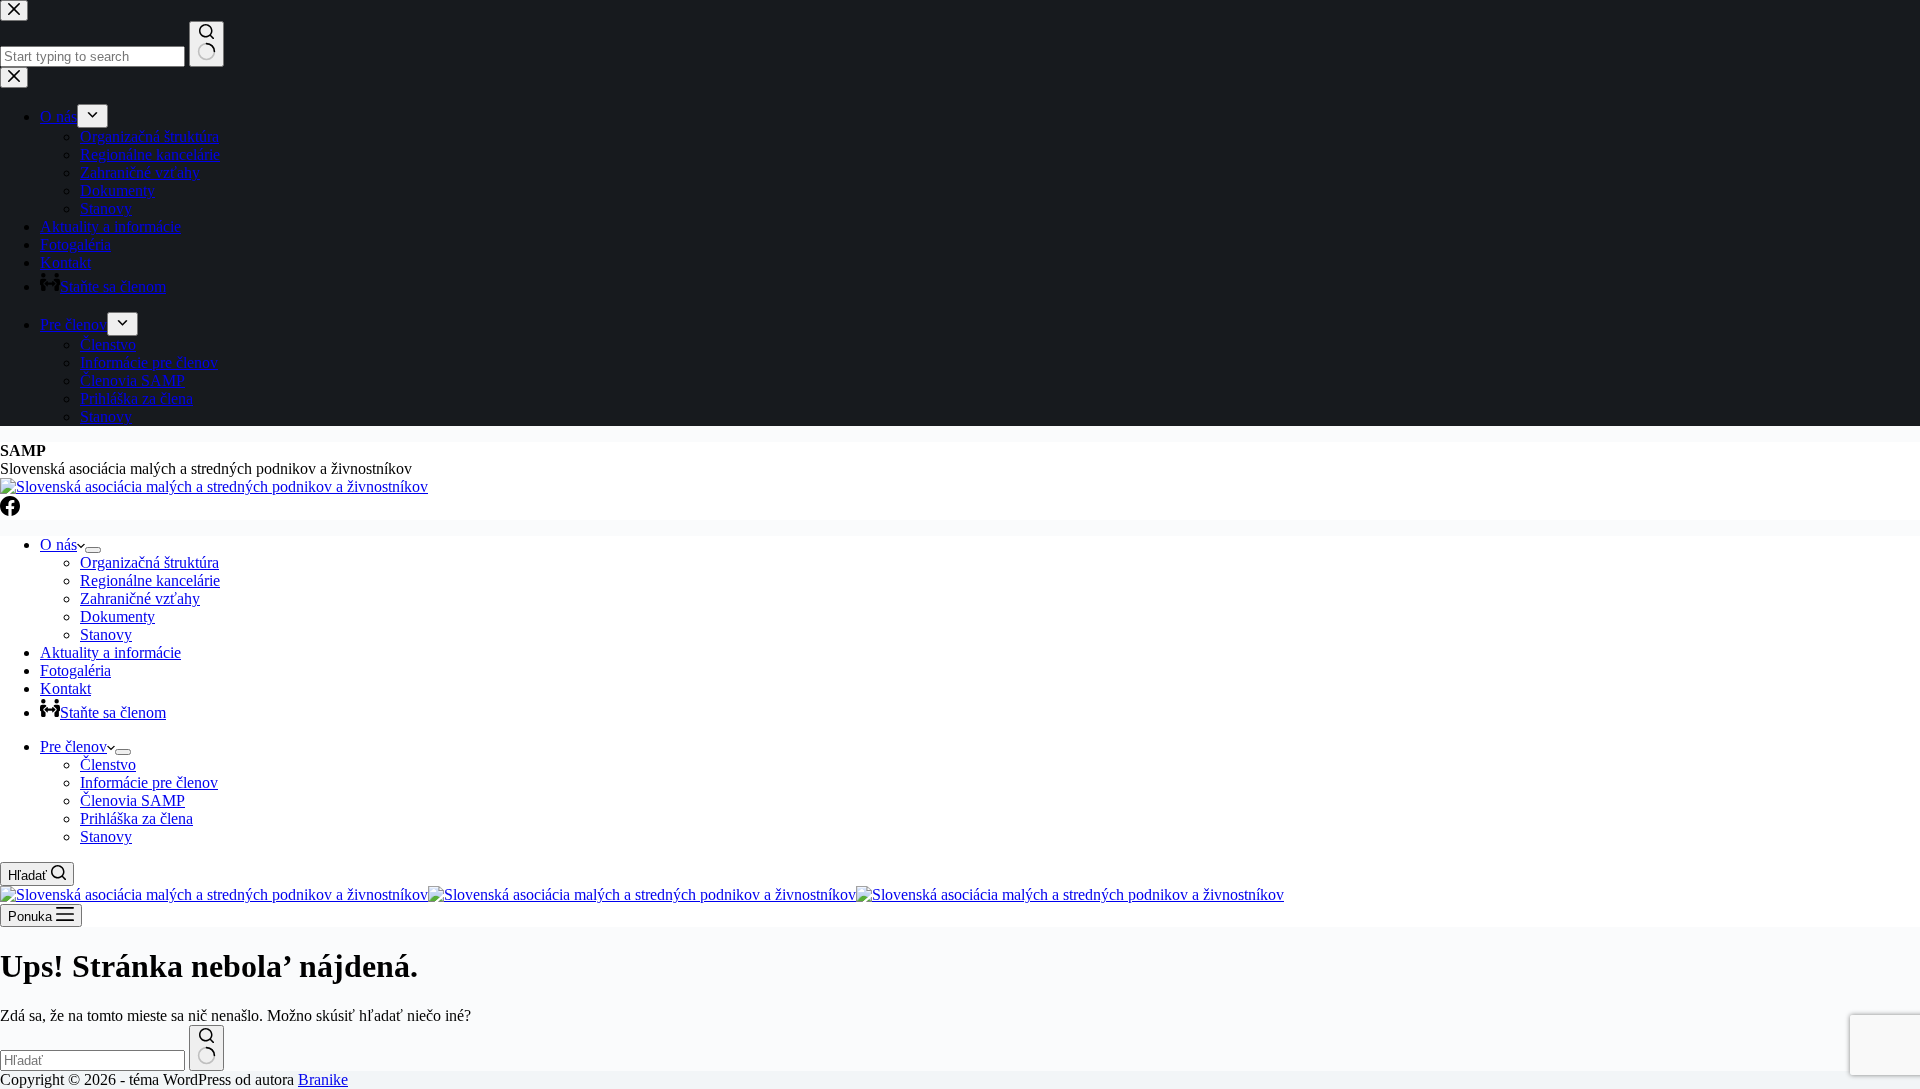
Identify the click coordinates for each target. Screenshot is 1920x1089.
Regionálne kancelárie (150, 580)
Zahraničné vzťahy (140, 598)
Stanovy (106, 634)
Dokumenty (117, 616)
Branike (323, 1079)
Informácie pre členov (149, 782)
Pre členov (73, 746)
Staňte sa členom (113, 712)
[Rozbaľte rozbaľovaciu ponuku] (93, 550)
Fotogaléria (75, 670)
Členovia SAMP (132, 800)
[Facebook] (10, 510)
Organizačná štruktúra (149, 562)
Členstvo (108, 764)
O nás (58, 544)
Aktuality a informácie (110, 652)
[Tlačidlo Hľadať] (206, 1048)
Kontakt (65, 688)
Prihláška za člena (136, 818)
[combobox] (92, 1060)
